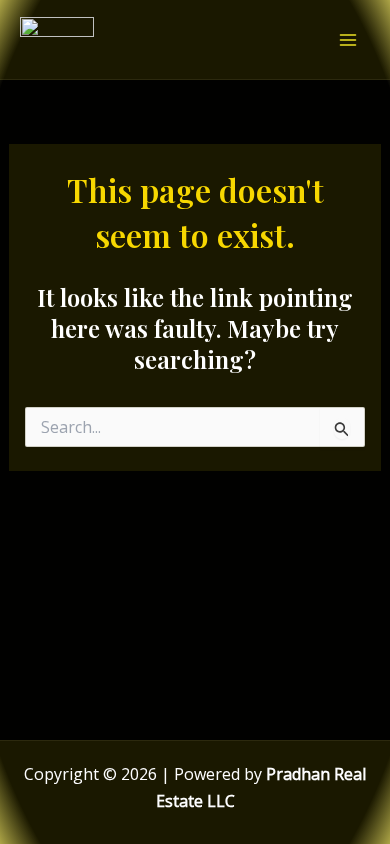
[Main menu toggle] (348, 40)
